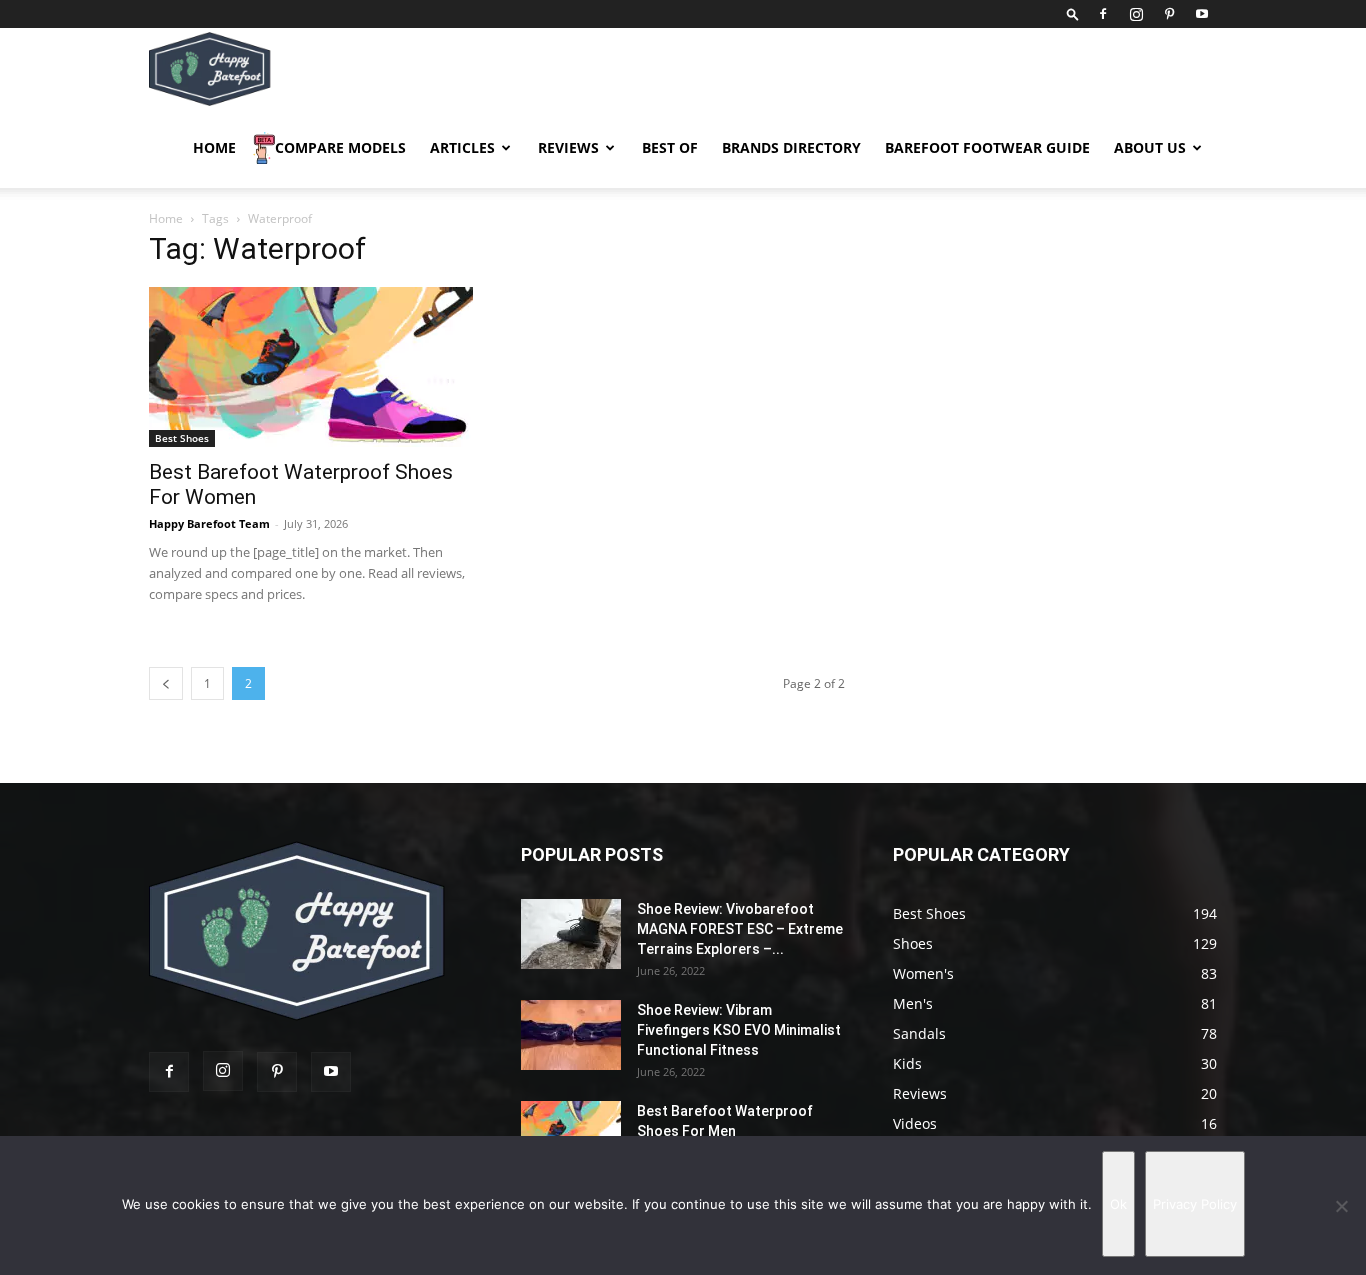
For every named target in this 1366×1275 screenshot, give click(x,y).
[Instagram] (1136, 14)
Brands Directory (791, 147)
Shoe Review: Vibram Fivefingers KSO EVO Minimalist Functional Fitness (739, 1030)
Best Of (670, 147)
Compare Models (340, 147)
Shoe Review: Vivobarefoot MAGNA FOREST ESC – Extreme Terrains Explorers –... (740, 929)
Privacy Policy (1195, 1204)
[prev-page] (166, 683)
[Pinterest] (1169, 14)
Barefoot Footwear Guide (987, 147)
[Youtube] (1202, 14)
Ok (1118, 1204)
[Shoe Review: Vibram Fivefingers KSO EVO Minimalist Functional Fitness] (571, 1035)
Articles (462, 147)
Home (214, 147)
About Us (1150, 147)
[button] (1073, 13)
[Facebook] (1103, 14)
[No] (1341, 1206)
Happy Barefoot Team (209, 523)
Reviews (568, 147)
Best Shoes (182, 438)
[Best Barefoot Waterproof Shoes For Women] (311, 367)
